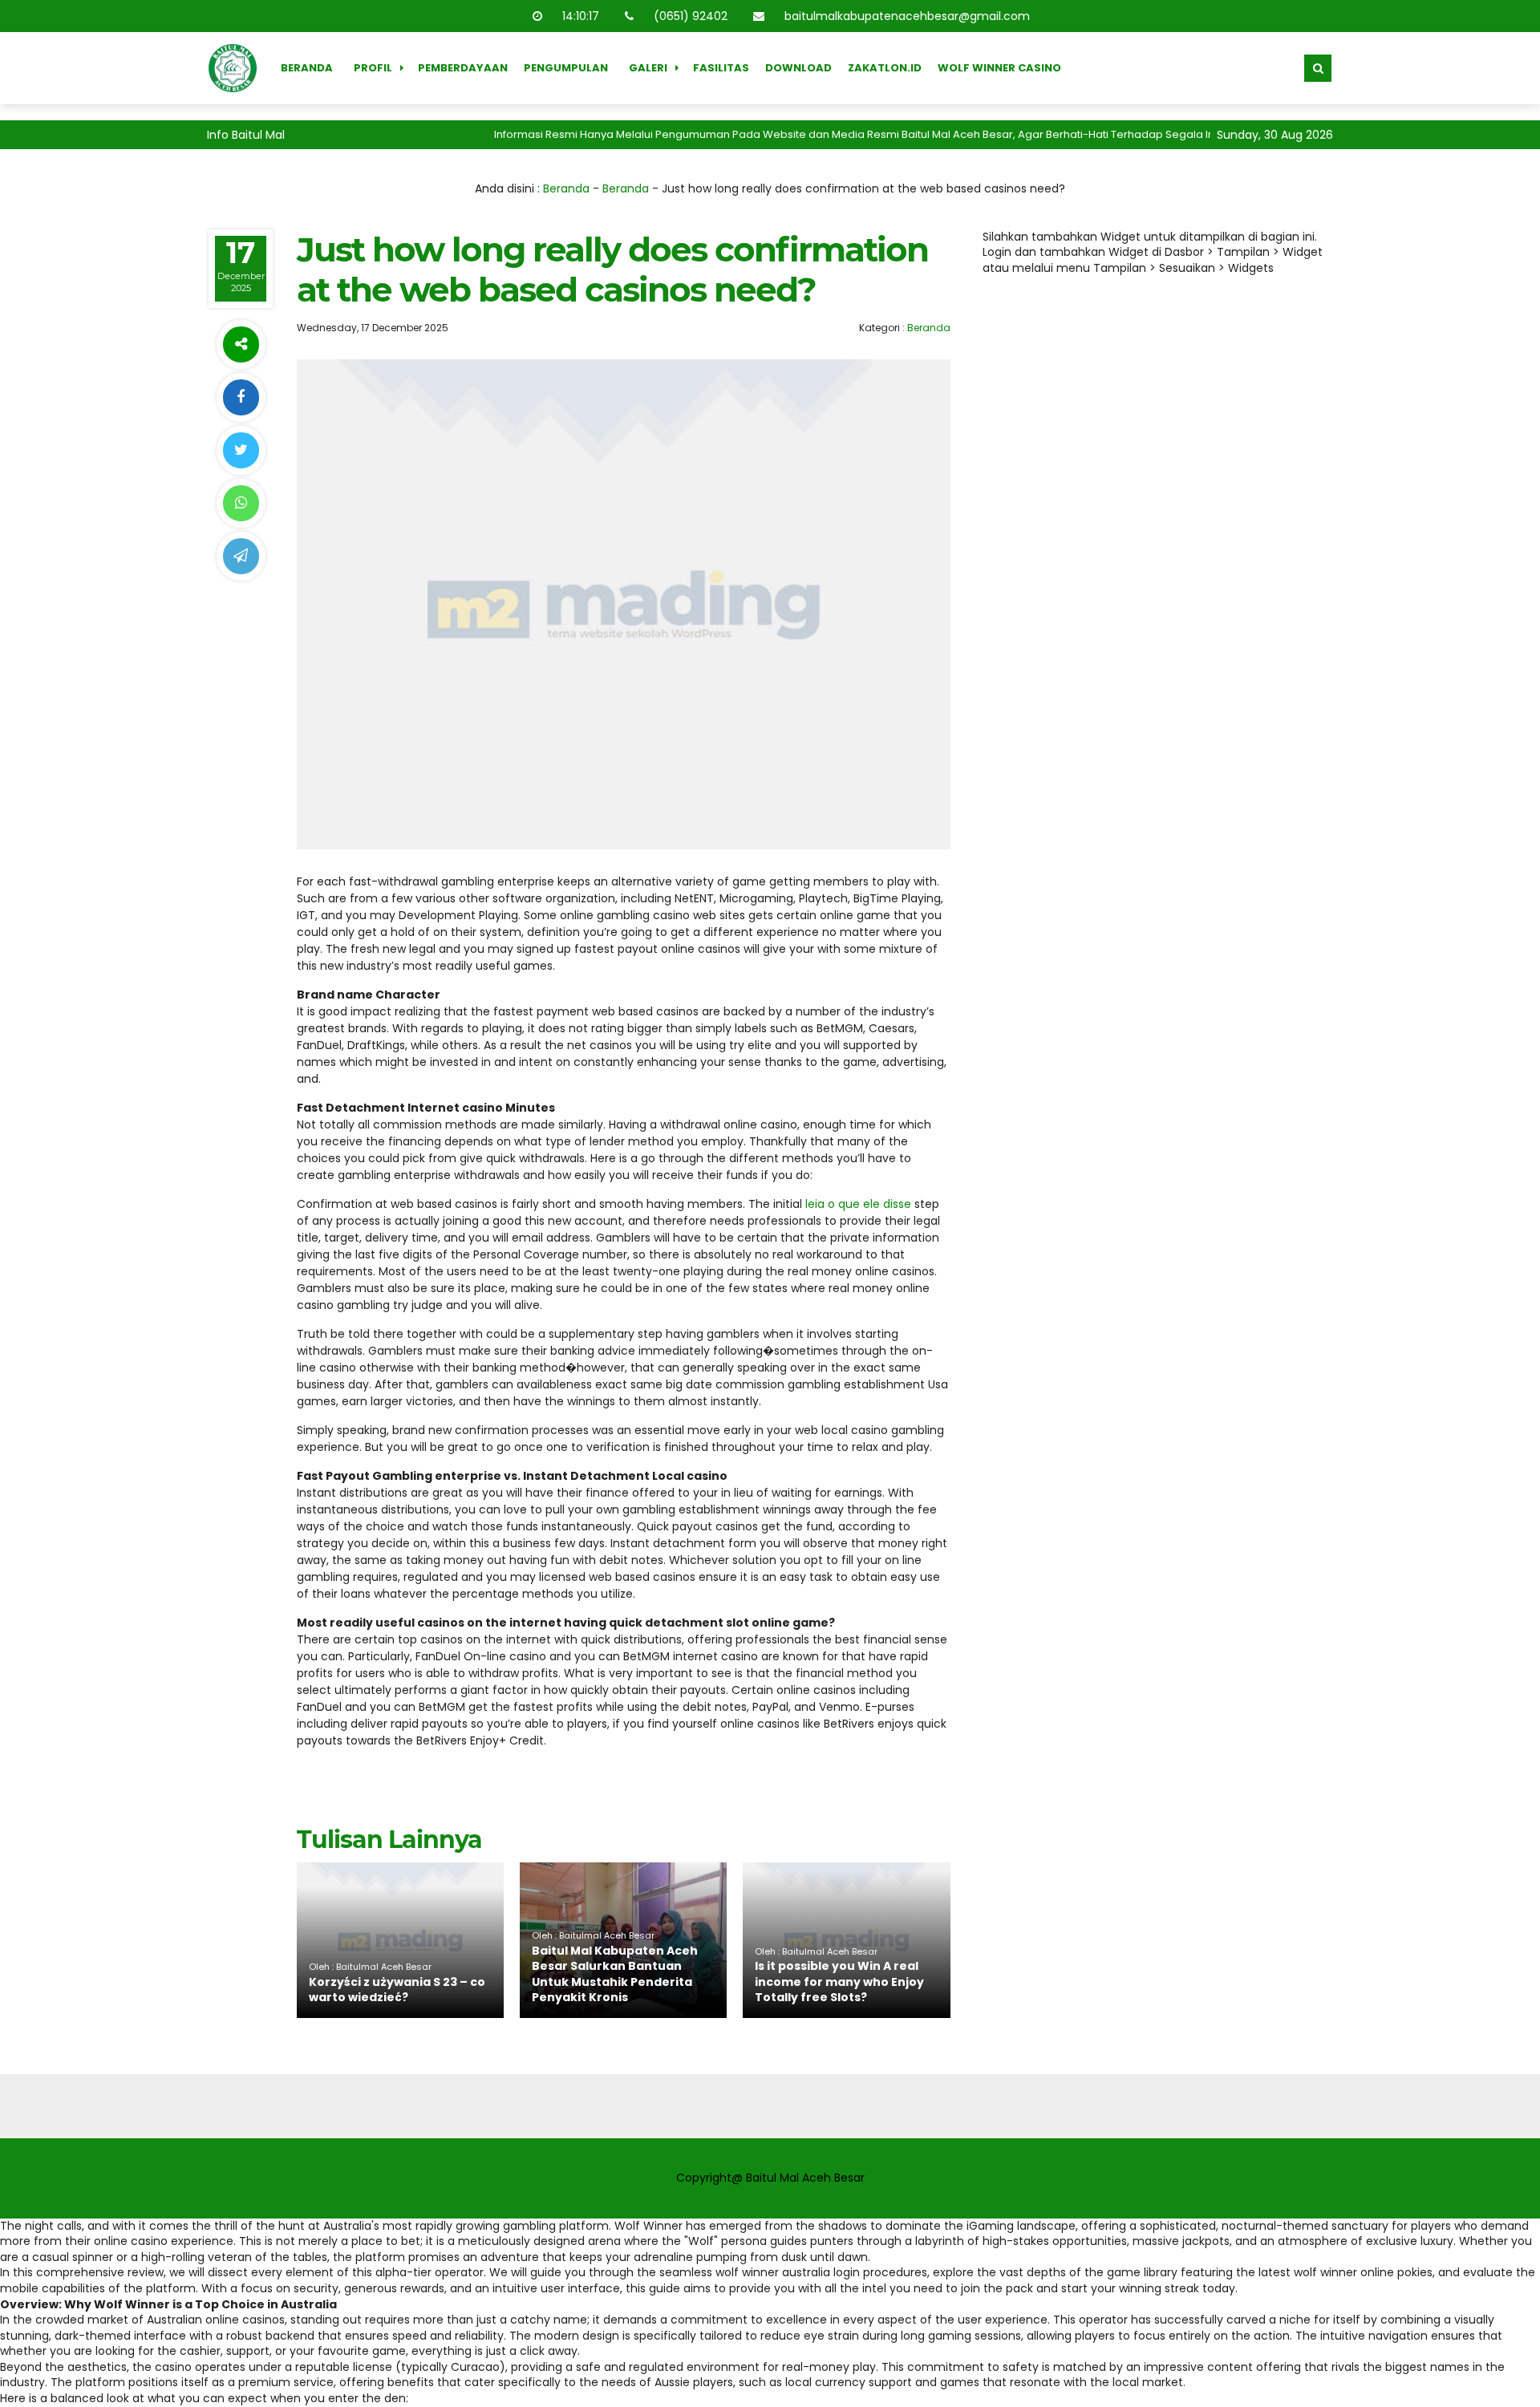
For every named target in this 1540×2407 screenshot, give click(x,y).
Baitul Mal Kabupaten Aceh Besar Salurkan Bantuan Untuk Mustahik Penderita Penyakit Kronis (615, 1974)
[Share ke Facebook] (241, 397)
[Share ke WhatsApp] (241, 503)
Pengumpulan (566, 68)
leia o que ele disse (858, 1204)
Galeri (648, 68)
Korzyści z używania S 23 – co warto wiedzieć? (397, 1990)
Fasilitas (721, 68)
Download (798, 68)
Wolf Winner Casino (999, 68)
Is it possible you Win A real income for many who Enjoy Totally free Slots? (839, 1982)
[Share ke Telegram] (241, 556)
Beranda (307, 68)
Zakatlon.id (885, 68)
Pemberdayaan (463, 68)
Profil (373, 68)
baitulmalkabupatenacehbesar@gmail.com (907, 16)
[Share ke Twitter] (241, 450)
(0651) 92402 (691, 16)
